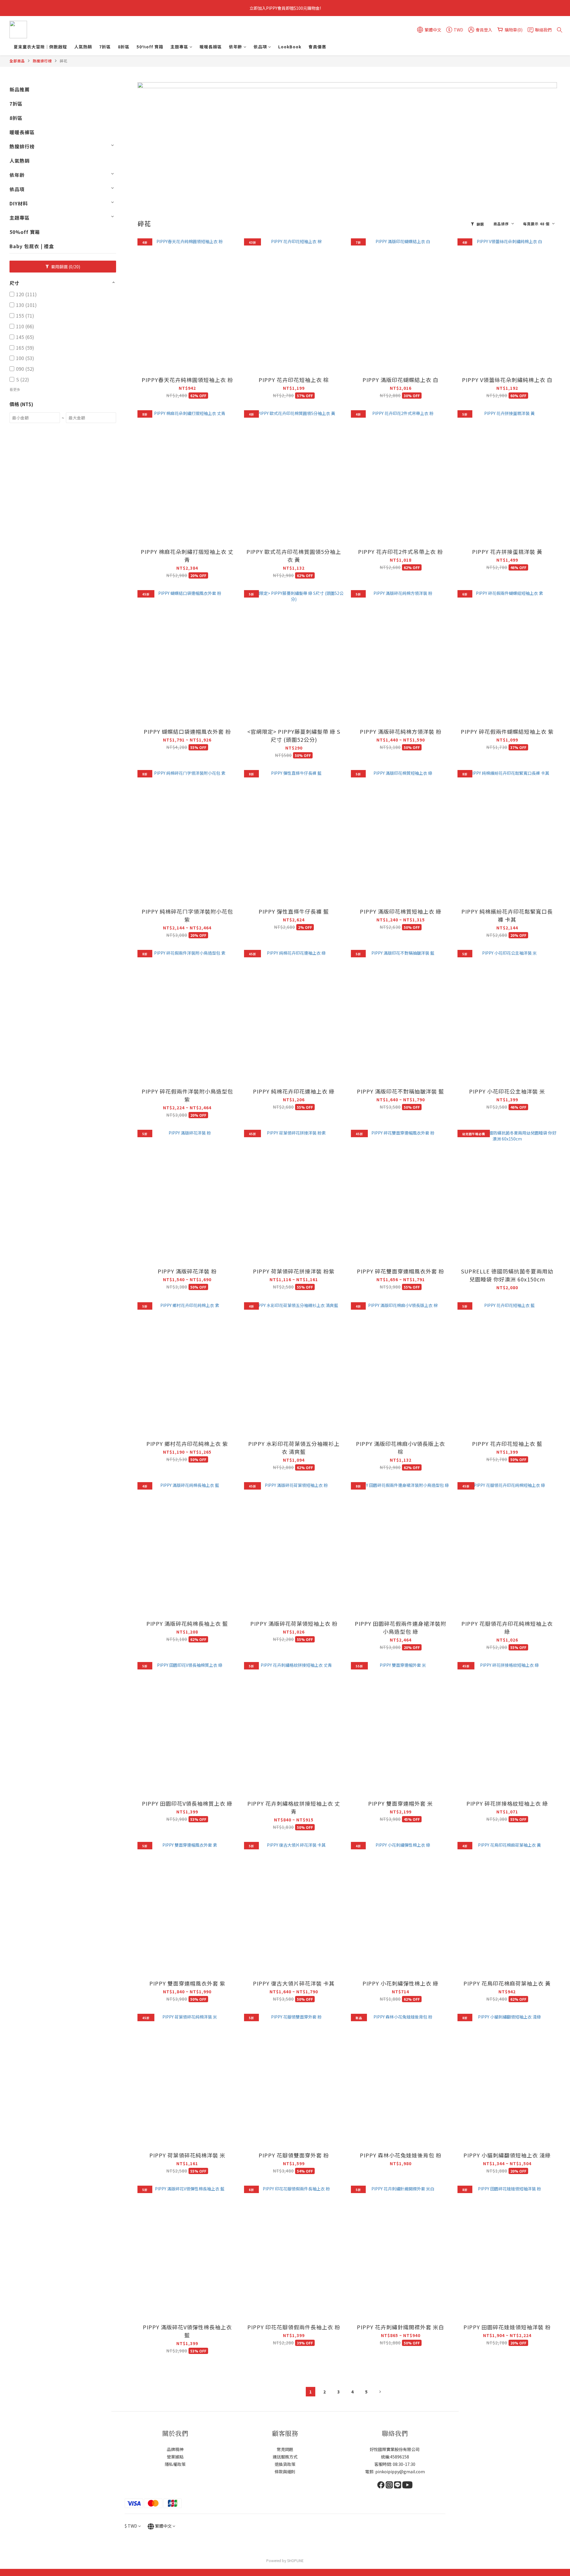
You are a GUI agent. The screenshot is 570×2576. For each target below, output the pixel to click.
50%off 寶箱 (150, 47)
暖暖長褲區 (211, 47)
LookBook (290, 47)
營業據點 (175, 2457)
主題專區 (179, 47)
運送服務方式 (285, 2457)
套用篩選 (65, 267)
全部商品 (17, 61)
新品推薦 (20, 89)
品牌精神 (175, 2449)
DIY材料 (19, 203)
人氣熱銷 (83, 47)
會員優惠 (317, 47)
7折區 (105, 47)
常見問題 (285, 2449)
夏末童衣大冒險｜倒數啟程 (40, 47)
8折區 (124, 47)
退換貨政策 (285, 2464)
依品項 (260, 47)
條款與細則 (285, 2472)
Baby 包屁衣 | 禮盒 (32, 246)
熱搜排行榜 (42, 61)
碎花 (64, 61)
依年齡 (236, 47)
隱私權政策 (175, 2464)
